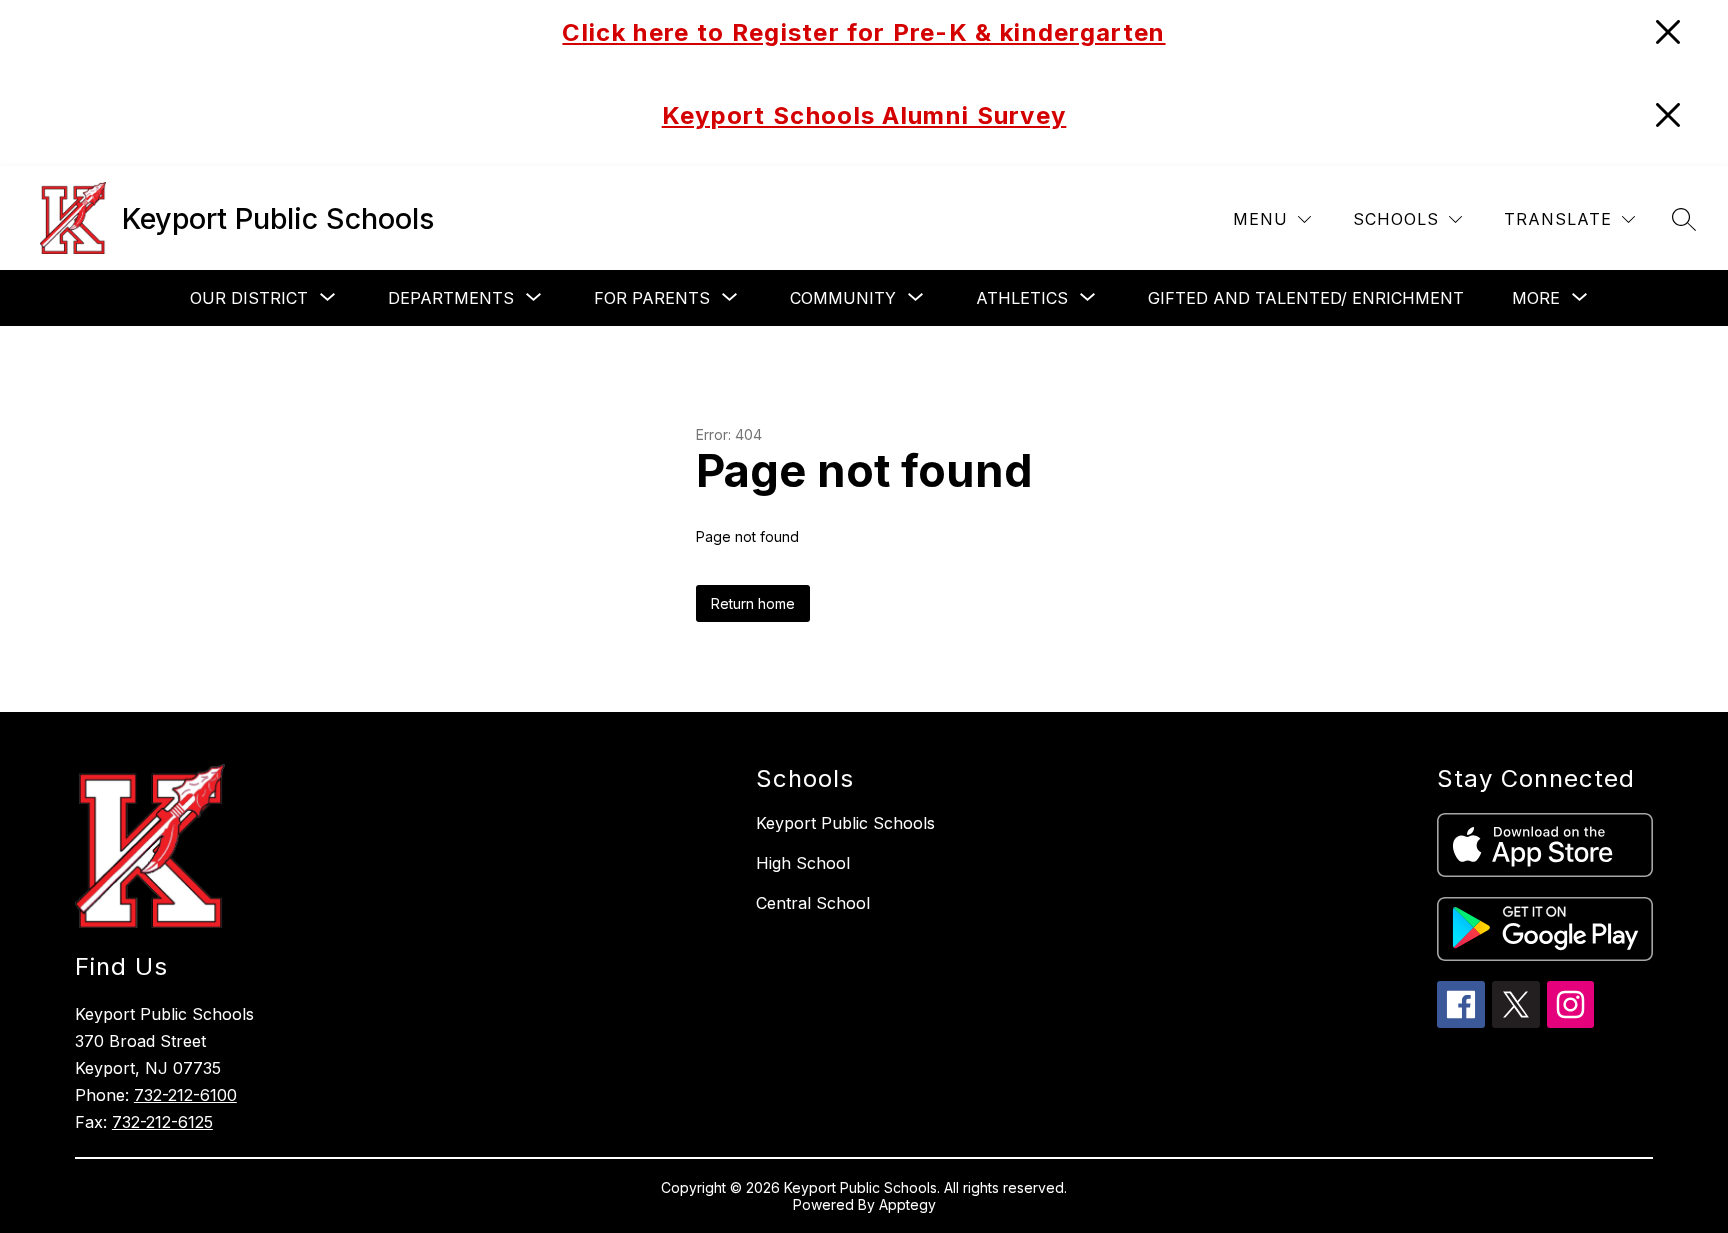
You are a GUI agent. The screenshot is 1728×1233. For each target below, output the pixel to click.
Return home (753, 603)
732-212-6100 (185, 1095)
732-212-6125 (162, 1122)
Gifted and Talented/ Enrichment (1306, 298)
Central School (813, 903)
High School (803, 863)
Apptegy (907, 1204)
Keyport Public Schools (845, 823)
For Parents (652, 298)
